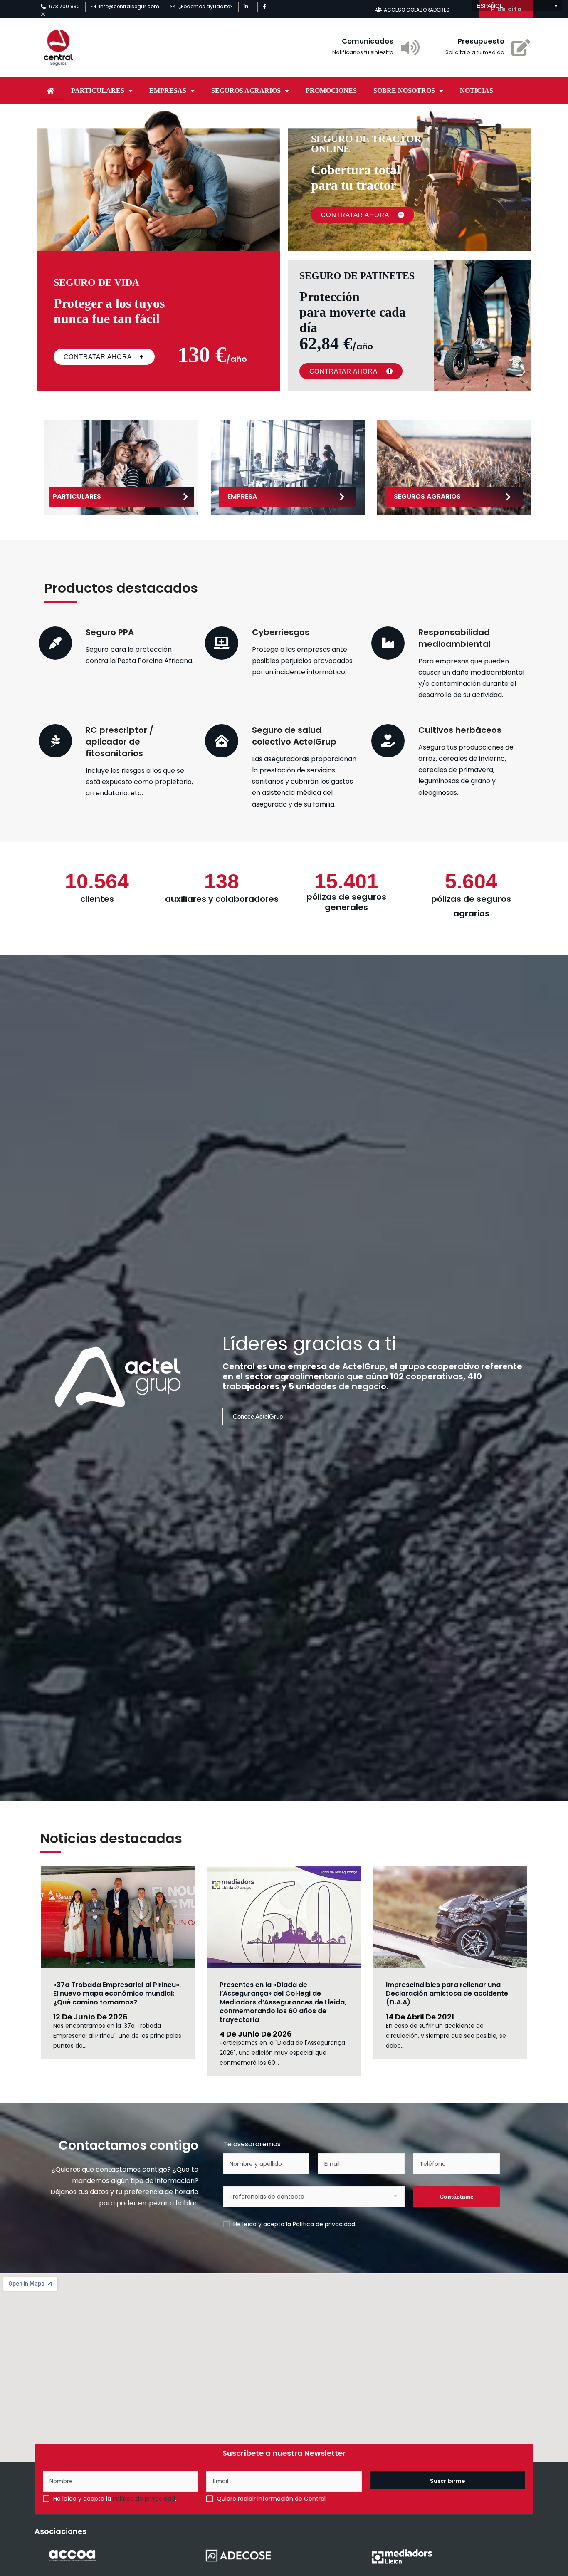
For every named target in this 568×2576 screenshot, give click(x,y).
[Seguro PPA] (55, 643)
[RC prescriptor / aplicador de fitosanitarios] (55, 741)
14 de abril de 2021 (420, 2017)
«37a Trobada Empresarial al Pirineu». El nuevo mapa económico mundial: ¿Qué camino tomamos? (117, 1993)
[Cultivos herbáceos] (388, 741)
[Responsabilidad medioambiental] (388, 643)
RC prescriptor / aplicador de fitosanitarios (120, 742)
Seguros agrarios (246, 90)
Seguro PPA (110, 632)
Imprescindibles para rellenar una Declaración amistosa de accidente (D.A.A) (447, 1993)
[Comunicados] (410, 47)
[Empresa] (342, 497)
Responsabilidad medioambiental (454, 638)
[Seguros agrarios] (509, 497)
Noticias (477, 90)
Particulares (98, 90)
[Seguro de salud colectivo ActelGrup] (222, 741)
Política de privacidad (324, 2224)
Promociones (331, 90)
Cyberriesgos (281, 632)
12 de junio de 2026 (90, 2017)
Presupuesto (481, 41)
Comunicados (368, 41)
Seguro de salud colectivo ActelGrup (294, 736)
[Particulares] (186, 497)
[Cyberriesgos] (222, 643)
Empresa (242, 496)
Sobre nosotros (404, 90)
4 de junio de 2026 (256, 2034)
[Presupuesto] (521, 47)
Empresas (168, 90)
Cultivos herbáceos (460, 730)
